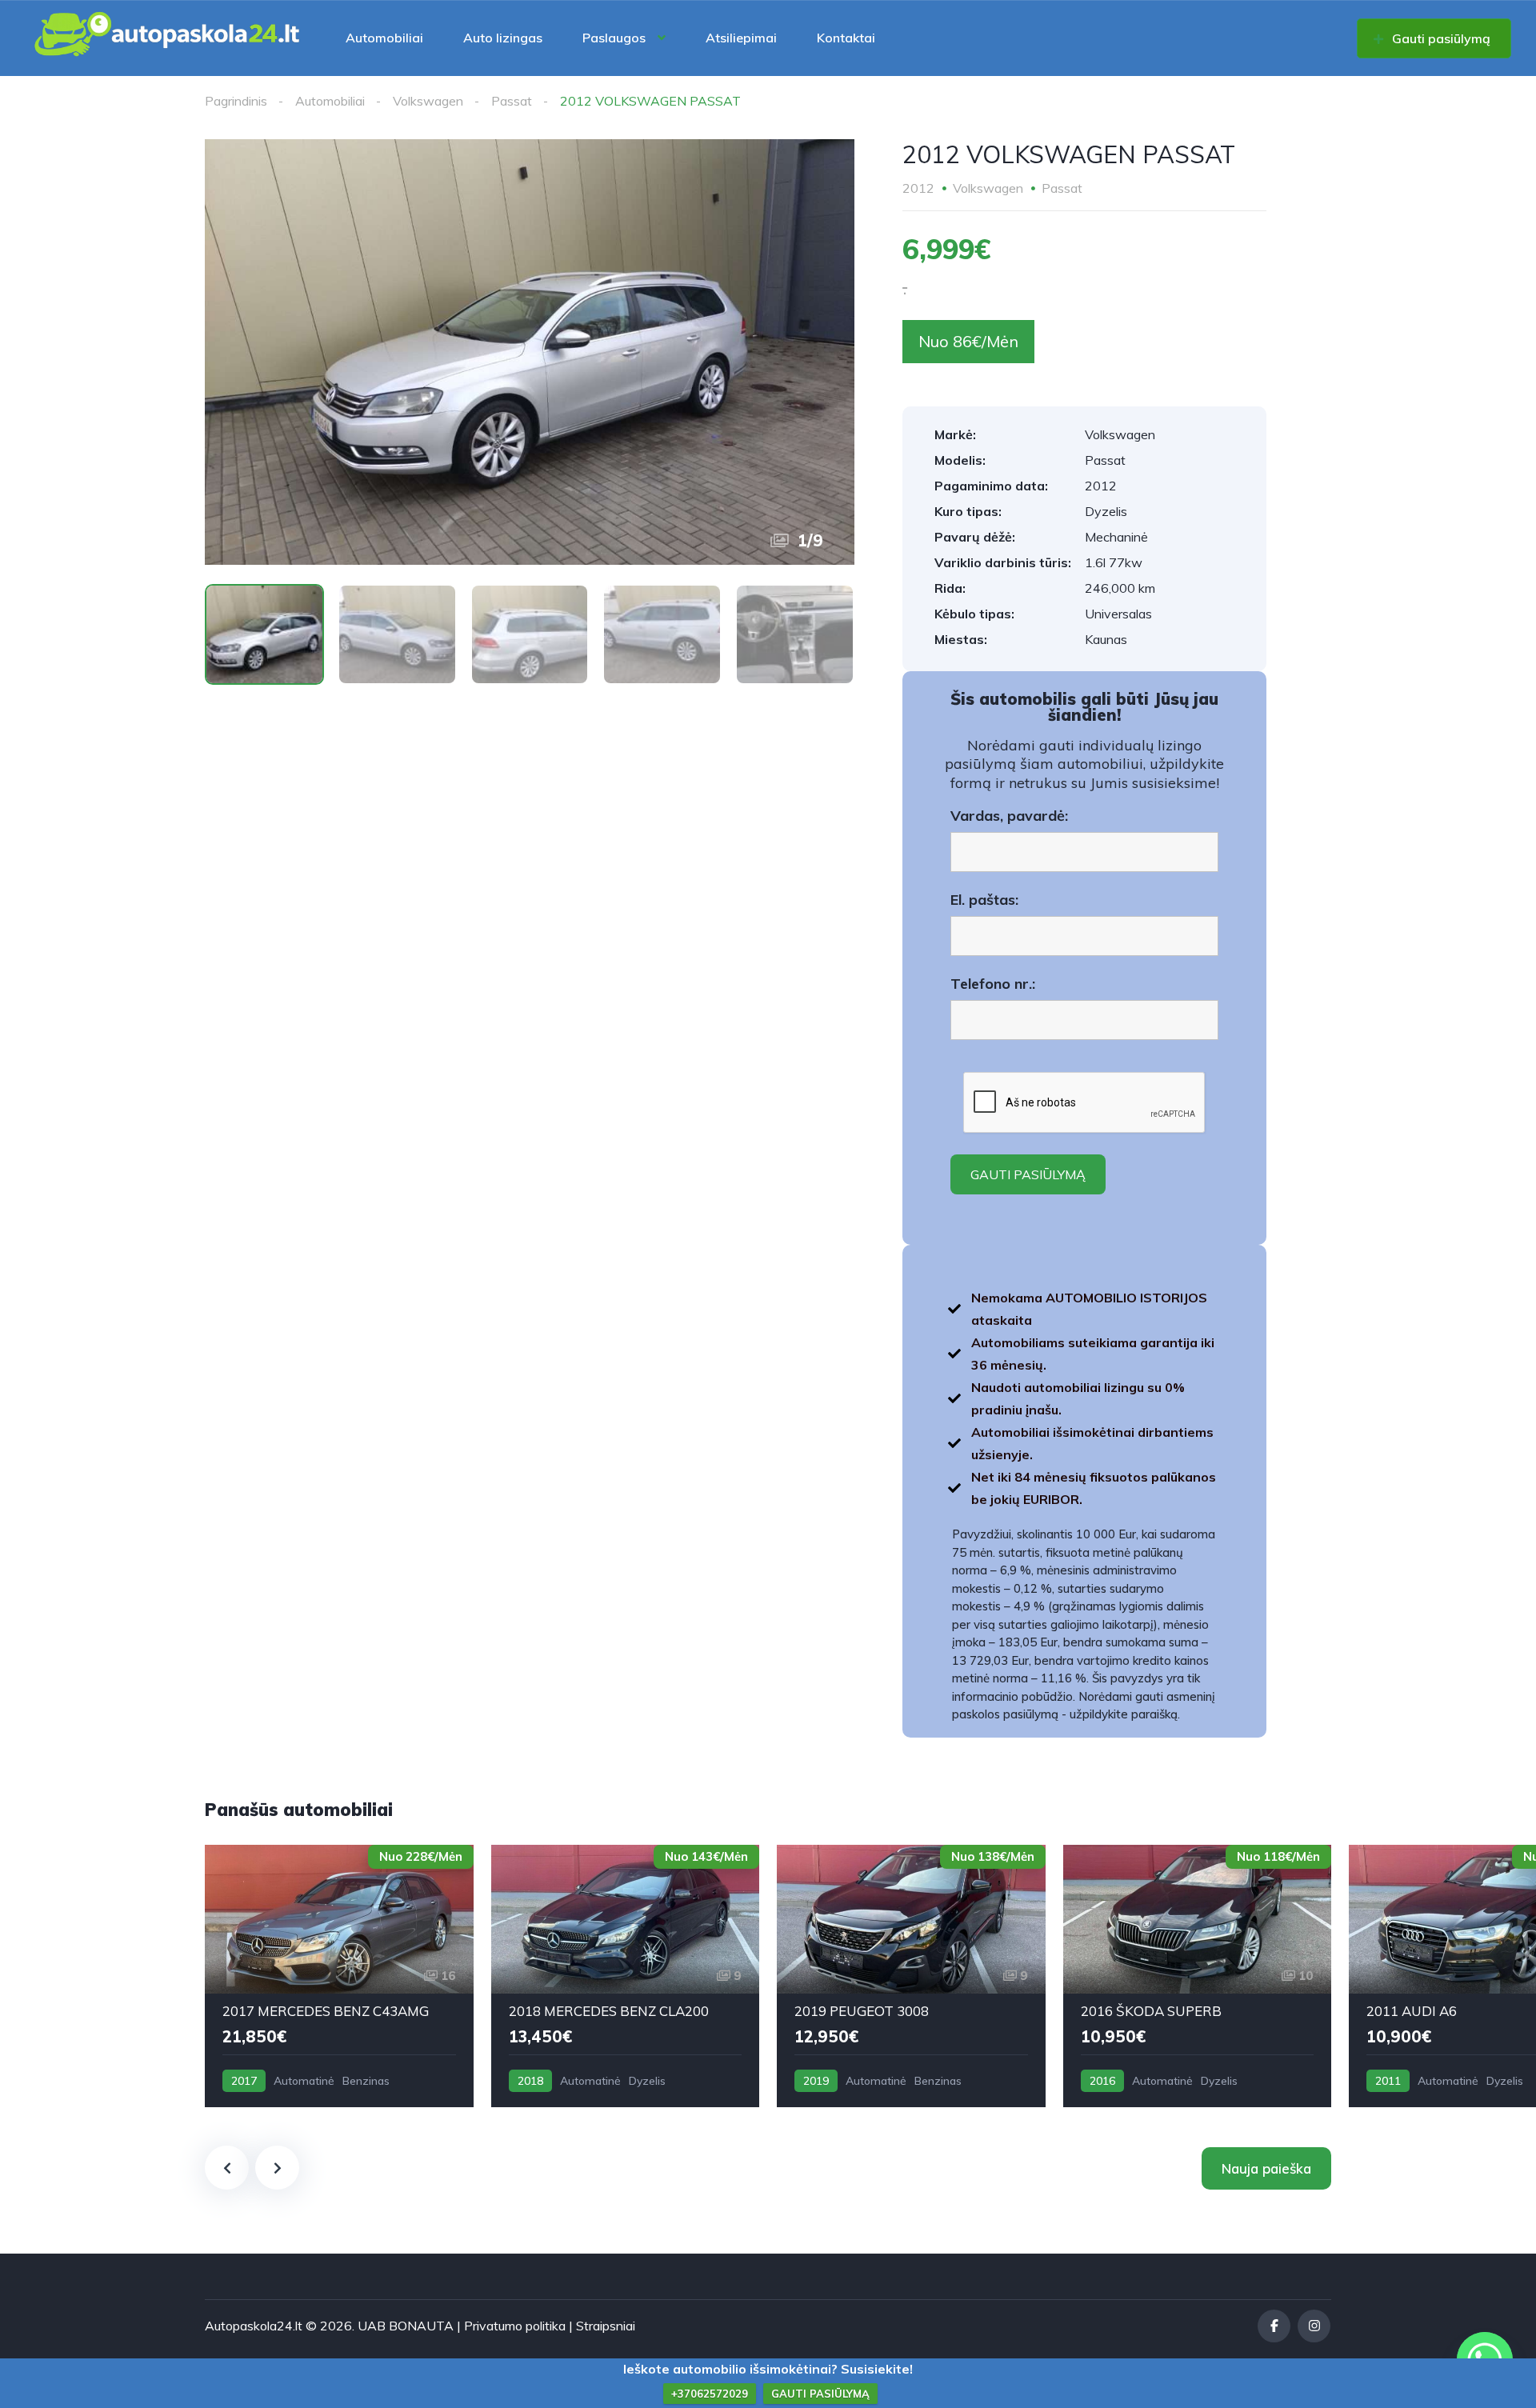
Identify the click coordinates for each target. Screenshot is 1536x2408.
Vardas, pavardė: (1009, 816)
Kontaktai (846, 38)
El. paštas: (984, 900)
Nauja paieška (1266, 2168)
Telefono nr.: (993, 984)
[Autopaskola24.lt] (168, 38)
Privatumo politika (515, 2326)
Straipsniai (606, 2326)
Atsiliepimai (741, 38)
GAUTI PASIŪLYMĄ (820, 2394)
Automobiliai (384, 38)
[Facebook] (1274, 2326)
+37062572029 (710, 2394)
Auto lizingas (503, 38)
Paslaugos (614, 38)
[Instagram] (1314, 2326)
